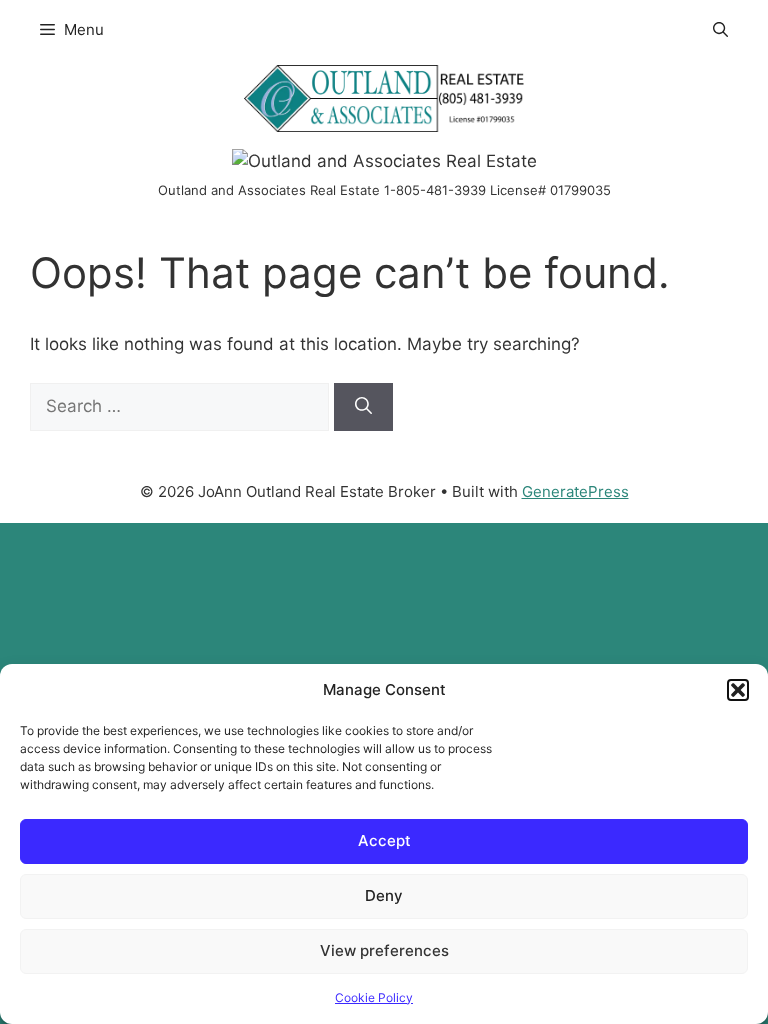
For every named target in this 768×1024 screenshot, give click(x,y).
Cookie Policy (374, 997)
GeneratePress (575, 491)
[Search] (363, 407)
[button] (738, 690)
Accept (384, 840)
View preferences (384, 950)
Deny (384, 895)
